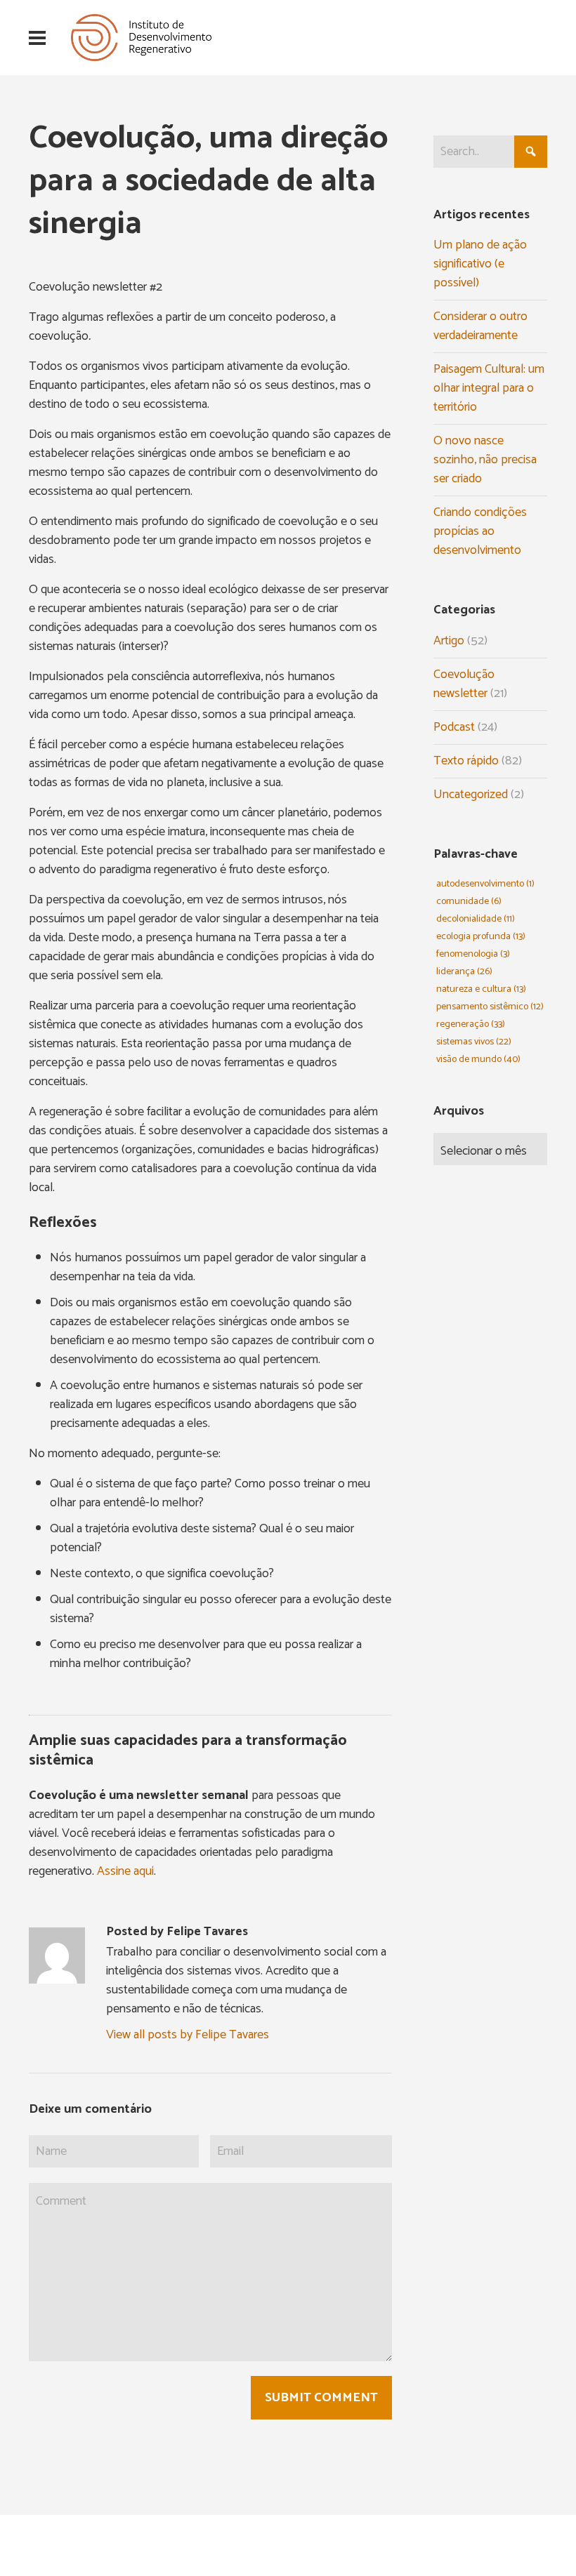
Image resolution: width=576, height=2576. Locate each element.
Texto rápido (466, 761)
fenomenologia (473, 954)
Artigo (449, 641)
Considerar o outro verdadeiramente (480, 326)
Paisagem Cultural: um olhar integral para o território (489, 388)
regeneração (471, 1024)
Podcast (454, 727)
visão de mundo (478, 1060)
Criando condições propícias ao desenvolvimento (480, 531)
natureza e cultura (481, 989)
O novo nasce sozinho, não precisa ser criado (485, 460)
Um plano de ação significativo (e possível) (480, 264)
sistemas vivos (474, 1042)
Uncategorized (471, 795)
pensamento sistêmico (490, 1007)
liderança (464, 972)
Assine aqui (125, 1871)
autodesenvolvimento (485, 884)
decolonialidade (476, 919)
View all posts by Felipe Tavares (188, 2035)
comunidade (469, 902)
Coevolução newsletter (464, 684)
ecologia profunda (481, 937)
